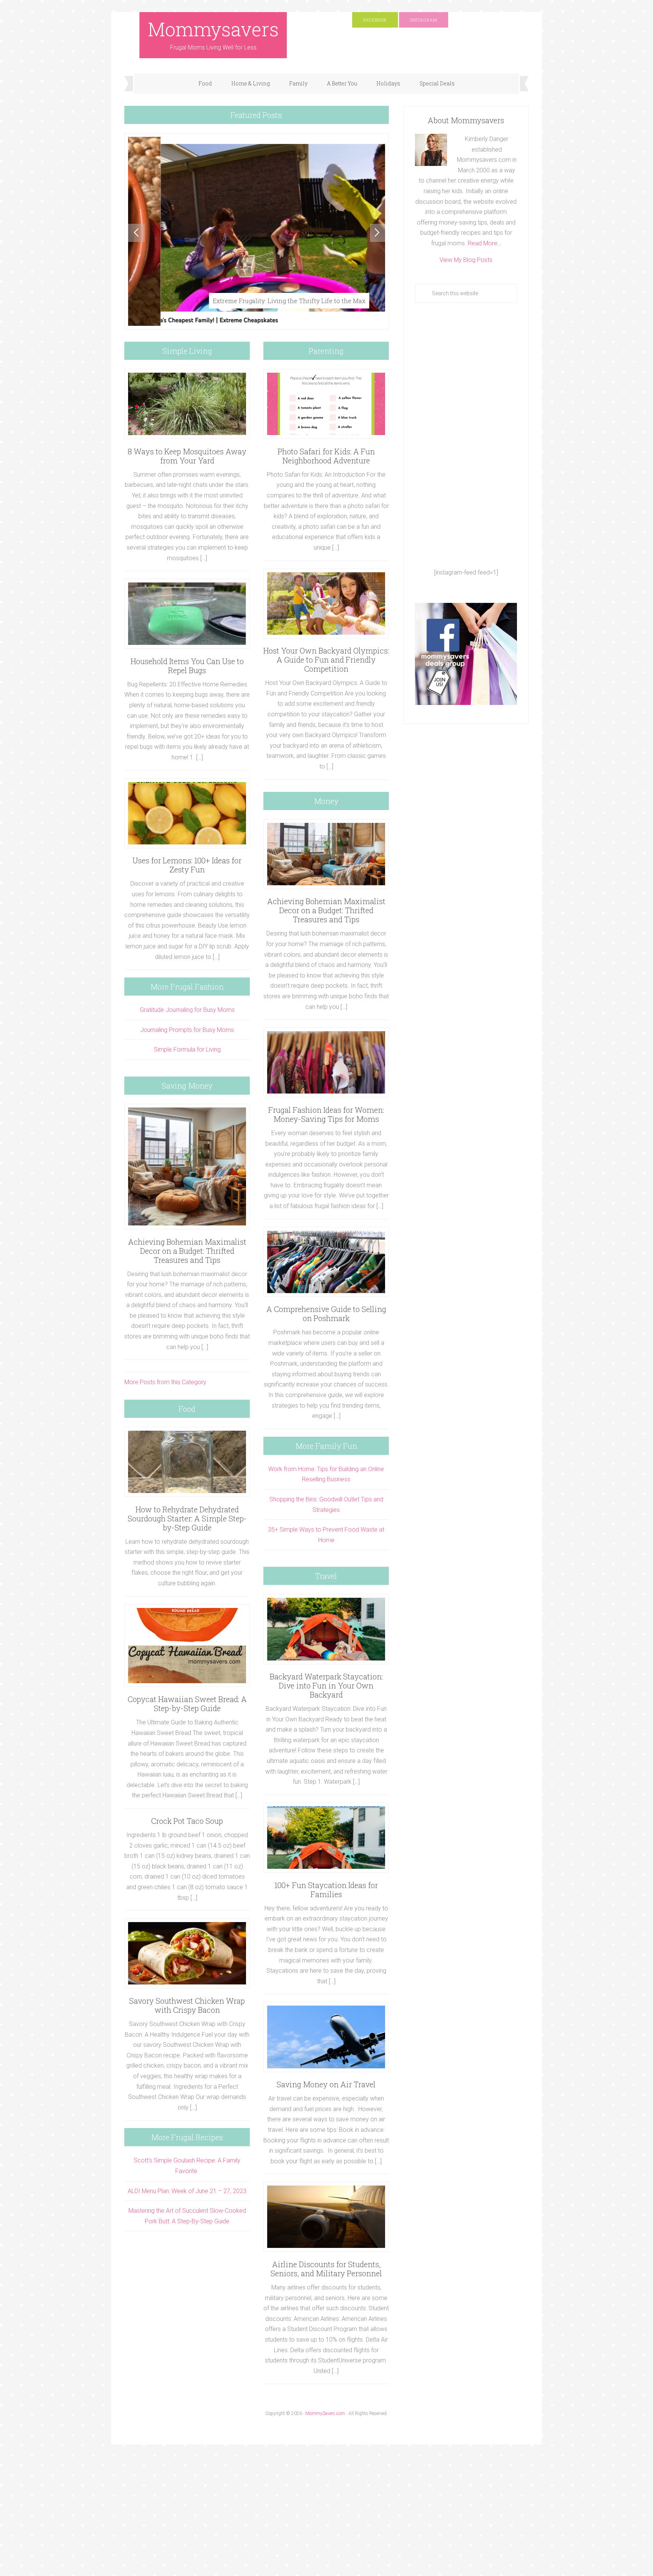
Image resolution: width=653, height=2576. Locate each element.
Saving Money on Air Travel (326, 2084)
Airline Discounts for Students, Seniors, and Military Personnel (326, 2269)
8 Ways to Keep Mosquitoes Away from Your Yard (187, 456)
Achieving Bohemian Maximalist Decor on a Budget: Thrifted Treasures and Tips (187, 1251)
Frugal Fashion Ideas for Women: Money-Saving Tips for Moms (326, 1114)
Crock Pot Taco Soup (187, 1821)
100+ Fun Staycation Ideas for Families (326, 1890)
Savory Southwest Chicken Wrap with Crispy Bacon (187, 2005)
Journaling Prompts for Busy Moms (187, 1030)
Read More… (484, 243)
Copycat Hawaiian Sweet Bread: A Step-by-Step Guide (187, 1704)
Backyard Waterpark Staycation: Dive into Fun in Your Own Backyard (326, 1685)
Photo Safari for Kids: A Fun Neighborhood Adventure (326, 456)
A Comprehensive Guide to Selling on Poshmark (326, 1314)
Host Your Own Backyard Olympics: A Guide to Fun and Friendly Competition (326, 660)
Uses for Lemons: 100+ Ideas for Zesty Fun (187, 865)
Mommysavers (213, 29)
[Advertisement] (466, 435)
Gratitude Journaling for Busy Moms (187, 1010)
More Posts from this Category (165, 1382)
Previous (136, 233)
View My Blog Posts (466, 260)
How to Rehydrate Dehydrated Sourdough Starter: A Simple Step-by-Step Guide (187, 1518)
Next (378, 233)
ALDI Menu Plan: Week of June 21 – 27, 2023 (187, 2191)
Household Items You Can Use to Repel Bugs (187, 666)
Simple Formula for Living (187, 1049)
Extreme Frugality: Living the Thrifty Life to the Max (257, 301)
